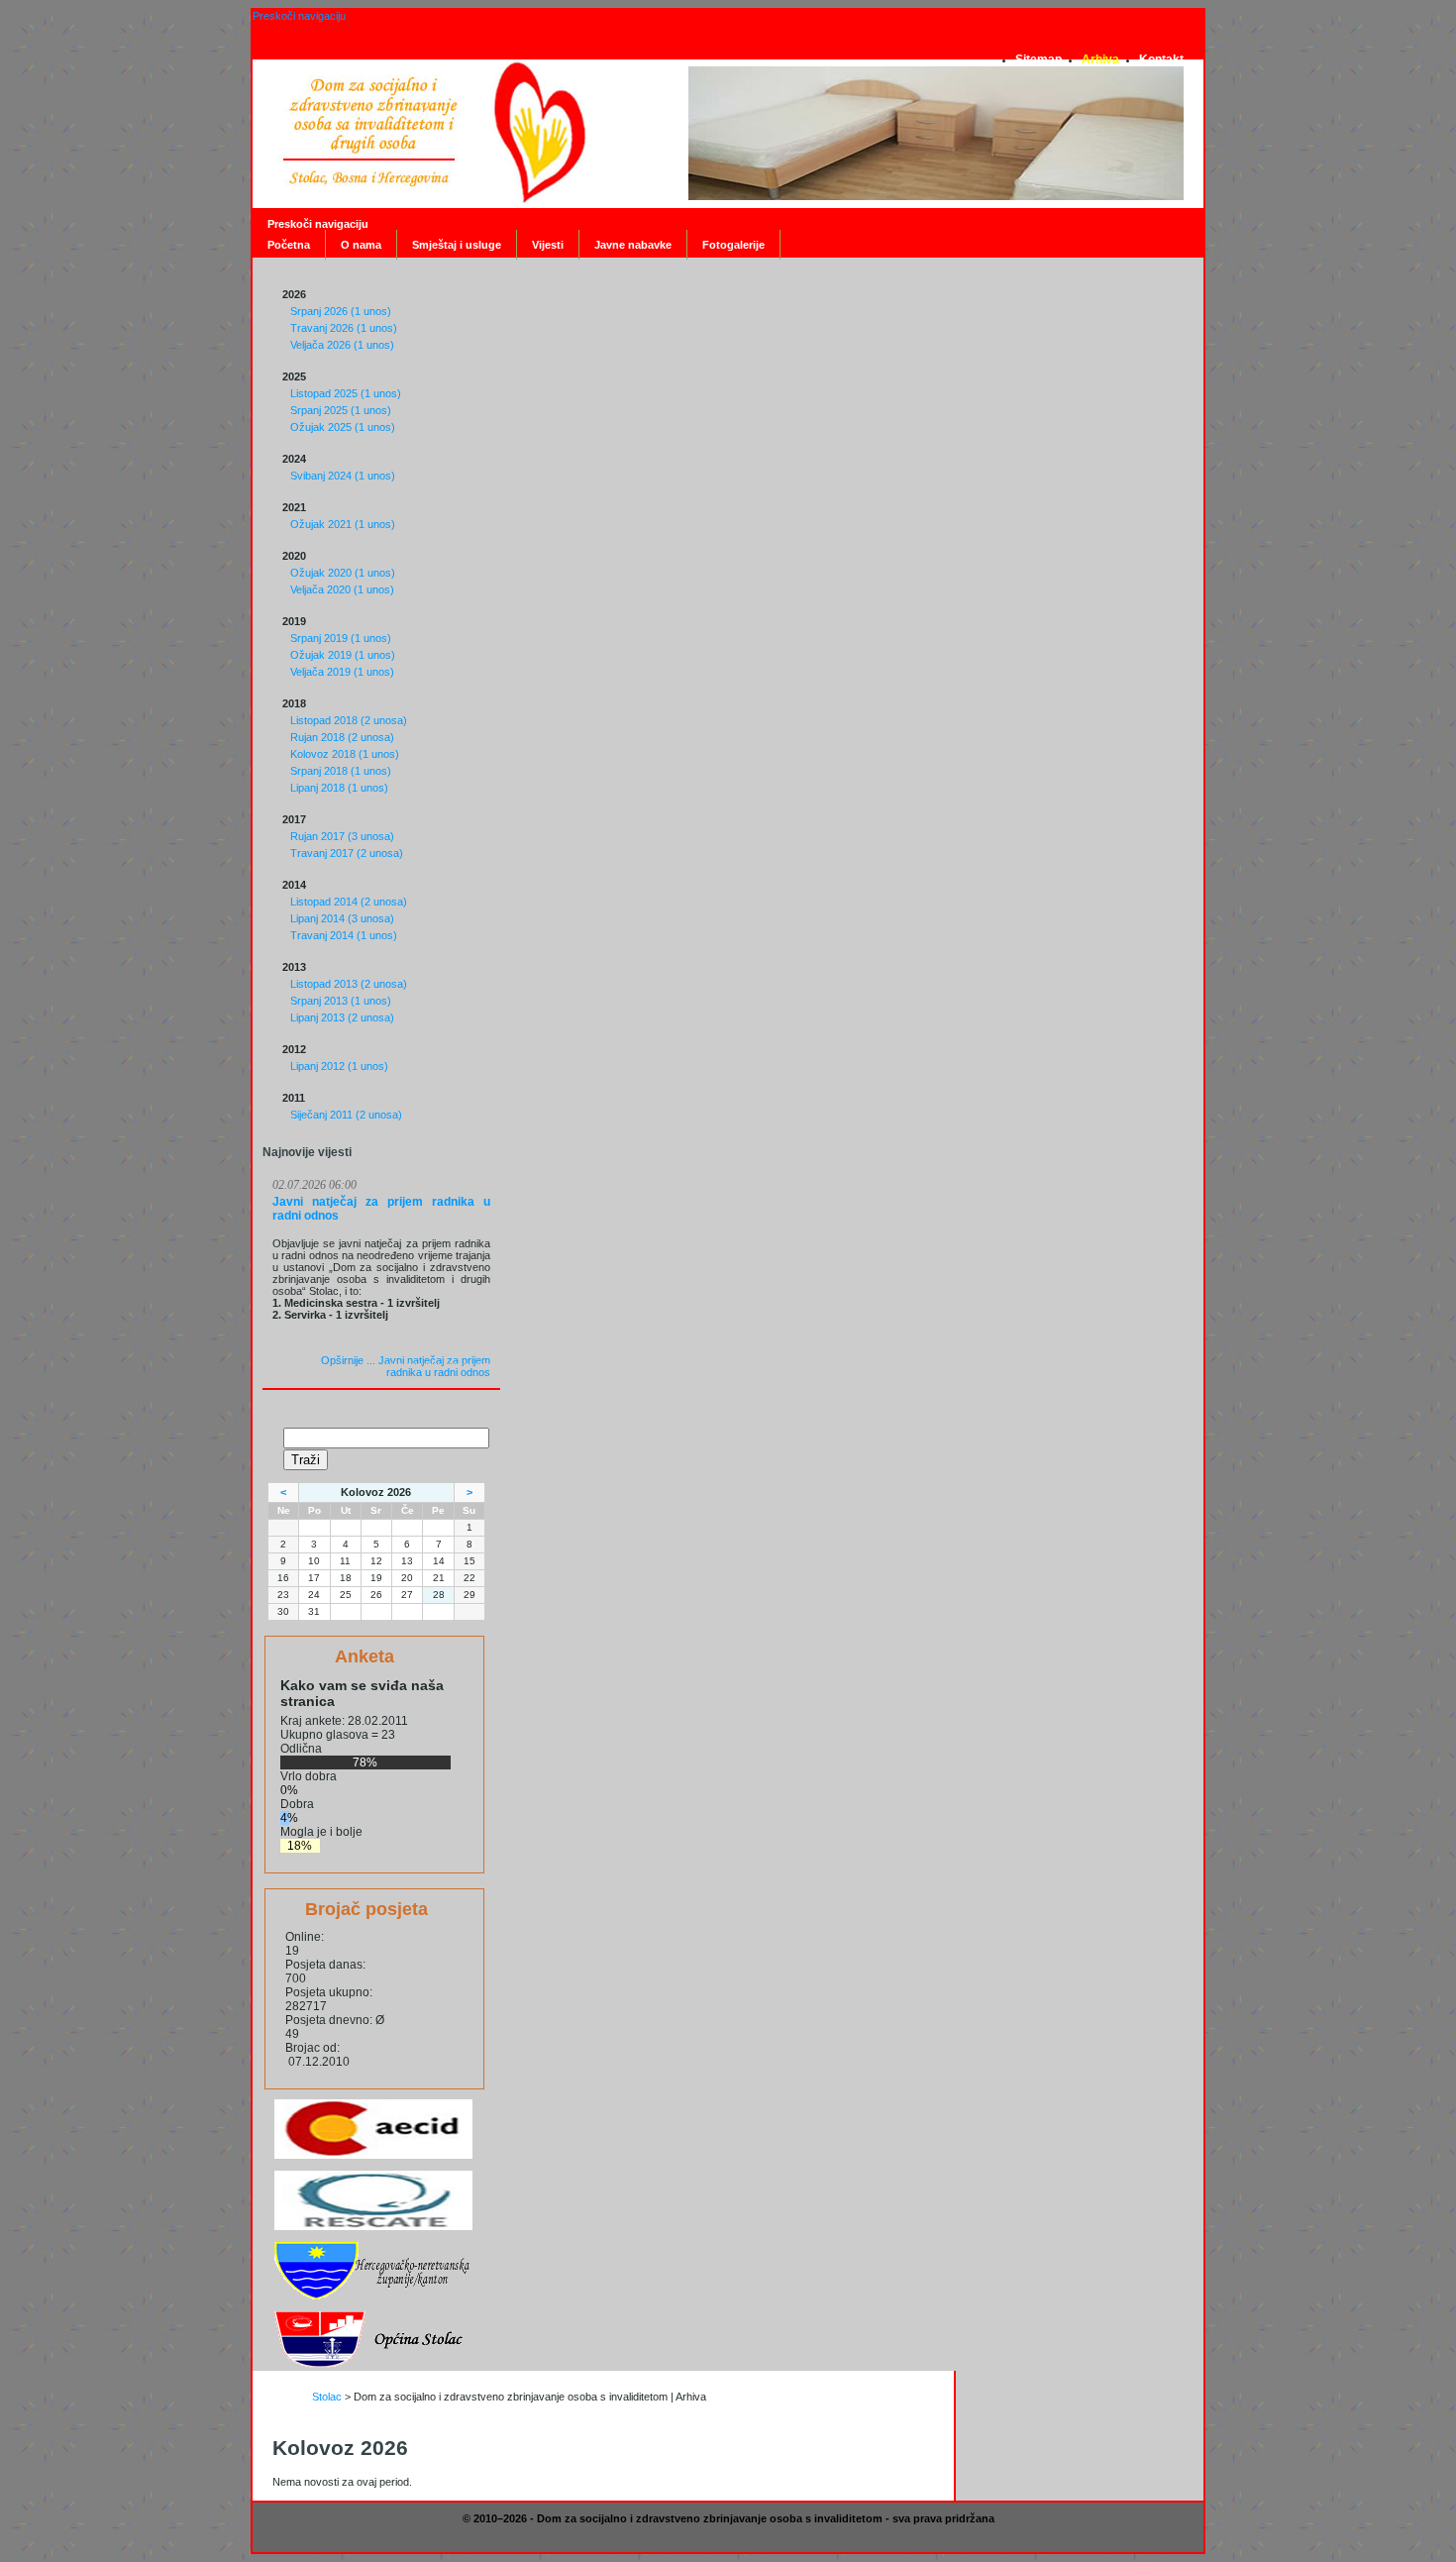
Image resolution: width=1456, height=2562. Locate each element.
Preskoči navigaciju (299, 16)
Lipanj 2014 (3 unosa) (342, 918)
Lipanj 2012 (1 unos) (339, 1066)
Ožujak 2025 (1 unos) (343, 427)
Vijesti (548, 245)
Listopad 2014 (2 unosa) (349, 902)
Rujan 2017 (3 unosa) (342, 836)
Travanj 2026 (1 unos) (344, 328)
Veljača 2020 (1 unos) (342, 589)
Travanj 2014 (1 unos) (344, 935)
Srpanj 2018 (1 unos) (341, 771)
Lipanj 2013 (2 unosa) (342, 1017)
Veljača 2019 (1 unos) (342, 672)
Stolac (327, 2397)
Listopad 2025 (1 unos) (346, 393)
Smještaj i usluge (457, 245)
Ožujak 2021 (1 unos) (343, 524)
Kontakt (1161, 59)
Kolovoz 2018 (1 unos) (345, 754)
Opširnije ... (406, 1366)
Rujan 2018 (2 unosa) (342, 737)
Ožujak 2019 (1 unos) (343, 655)
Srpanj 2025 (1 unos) (341, 410)
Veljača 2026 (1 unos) (342, 345)
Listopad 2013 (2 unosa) (349, 984)
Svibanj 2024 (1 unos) (343, 476)
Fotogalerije (733, 245)
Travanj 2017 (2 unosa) (347, 853)
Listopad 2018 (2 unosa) (349, 720)
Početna (289, 245)
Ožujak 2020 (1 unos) (343, 573)
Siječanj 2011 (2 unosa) (346, 1115)
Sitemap (1039, 59)
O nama (361, 245)
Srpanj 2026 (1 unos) (341, 311)
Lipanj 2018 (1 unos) (339, 788)
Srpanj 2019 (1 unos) (341, 638)
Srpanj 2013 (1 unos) (341, 1001)
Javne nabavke (633, 245)
